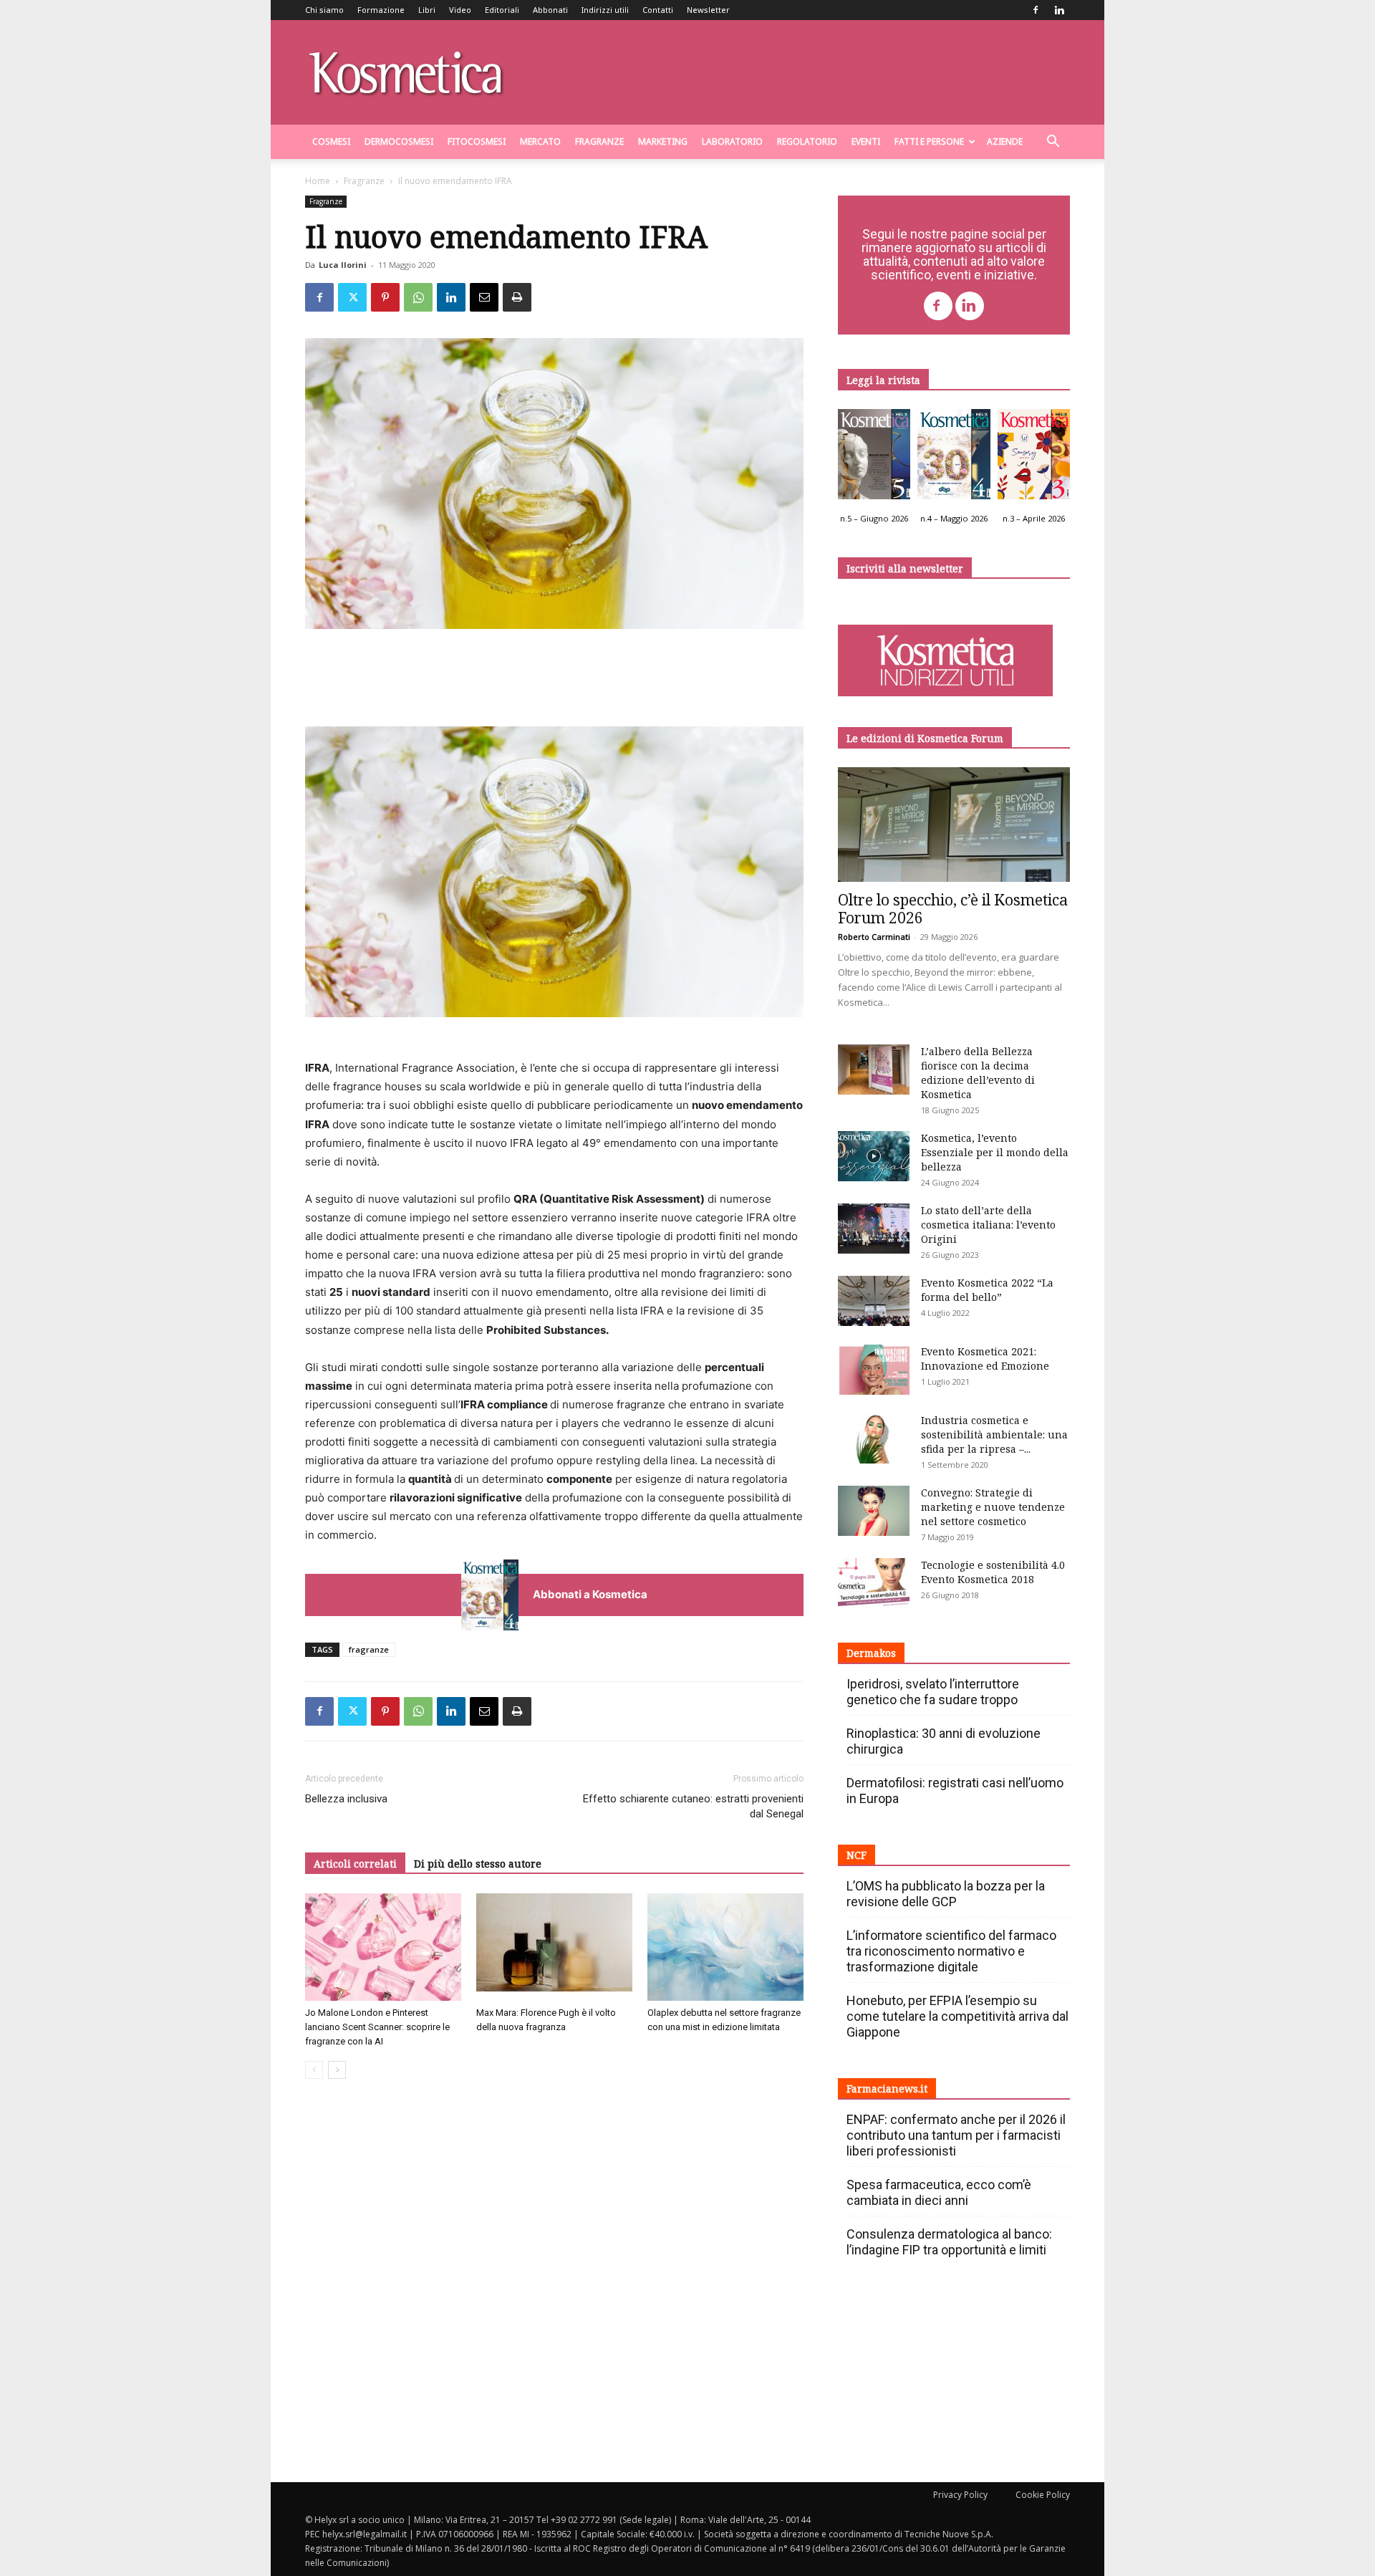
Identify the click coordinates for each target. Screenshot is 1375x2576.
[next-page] (337, 2070)
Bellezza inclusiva (346, 1799)
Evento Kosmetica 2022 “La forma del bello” (987, 1290)
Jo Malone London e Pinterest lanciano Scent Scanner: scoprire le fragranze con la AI (377, 2027)
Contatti (658, 10)
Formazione (381, 10)
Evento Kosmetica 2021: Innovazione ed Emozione (985, 1359)
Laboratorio (732, 141)
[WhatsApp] (418, 297)
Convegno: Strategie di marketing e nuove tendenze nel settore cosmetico (993, 1507)
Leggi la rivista (883, 380)
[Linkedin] (1059, 10)
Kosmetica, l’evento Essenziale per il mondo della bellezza (995, 1152)
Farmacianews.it (887, 2089)
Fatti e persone (929, 141)
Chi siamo (324, 10)
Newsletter (708, 10)
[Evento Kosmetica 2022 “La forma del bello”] (874, 1301)
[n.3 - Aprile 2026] (1034, 458)
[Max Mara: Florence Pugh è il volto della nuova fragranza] (554, 1947)
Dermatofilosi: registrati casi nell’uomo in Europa (955, 1791)
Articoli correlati (355, 1864)
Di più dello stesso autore (478, 1864)
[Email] (484, 297)
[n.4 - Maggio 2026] (954, 458)
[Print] (517, 297)
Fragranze (599, 141)
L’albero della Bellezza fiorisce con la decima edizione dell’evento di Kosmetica (978, 1073)
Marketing (663, 141)
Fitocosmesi (477, 141)
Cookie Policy (1043, 2495)
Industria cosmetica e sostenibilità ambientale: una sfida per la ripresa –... (994, 1434)
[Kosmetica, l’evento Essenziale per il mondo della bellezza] (874, 1156)
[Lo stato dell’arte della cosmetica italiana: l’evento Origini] (874, 1229)
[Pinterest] (385, 297)
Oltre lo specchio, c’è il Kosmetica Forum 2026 (953, 909)
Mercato (540, 141)
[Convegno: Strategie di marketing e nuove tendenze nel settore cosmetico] (874, 1511)
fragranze (369, 1649)
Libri (427, 10)
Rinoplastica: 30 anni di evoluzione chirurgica (944, 1741)
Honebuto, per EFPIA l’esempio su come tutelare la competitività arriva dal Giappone (957, 2016)
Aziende (1005, 141)
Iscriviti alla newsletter (905, 568)
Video (460, 10)
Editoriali (502, 10)
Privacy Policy (960, 2495)
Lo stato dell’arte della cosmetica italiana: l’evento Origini (988, 1225)
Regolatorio (807, 141)
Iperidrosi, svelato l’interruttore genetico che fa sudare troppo (933, 1692)
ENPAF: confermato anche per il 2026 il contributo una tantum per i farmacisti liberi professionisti (956, 2135)
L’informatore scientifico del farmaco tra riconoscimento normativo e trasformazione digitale (951, 1951)
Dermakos (871, 1653)
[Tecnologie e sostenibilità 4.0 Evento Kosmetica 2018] (874, 1583)
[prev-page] (314, 2070)
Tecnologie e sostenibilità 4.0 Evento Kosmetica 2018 (993, 1572)
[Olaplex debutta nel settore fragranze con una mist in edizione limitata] (725, 1947)
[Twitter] (352, 297)
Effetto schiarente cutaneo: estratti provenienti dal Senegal (693, 1806)
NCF (857, 1855)
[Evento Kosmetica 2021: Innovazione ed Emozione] (874, 1370)
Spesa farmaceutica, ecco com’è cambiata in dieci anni (939, 2192)
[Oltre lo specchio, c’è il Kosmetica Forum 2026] (954, 825)
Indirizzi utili (605, 10)
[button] (1053, 143)
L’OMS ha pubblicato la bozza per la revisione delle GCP (946, 1894)
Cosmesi (331, 141)
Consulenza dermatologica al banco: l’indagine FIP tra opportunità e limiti (949, 2242)
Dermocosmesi (399, 141)
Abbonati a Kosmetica (590, 1594)
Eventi (866, 141)
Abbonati (550, 10)
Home (318, 181)
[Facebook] (1036, 10)
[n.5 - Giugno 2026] (874, 458)
